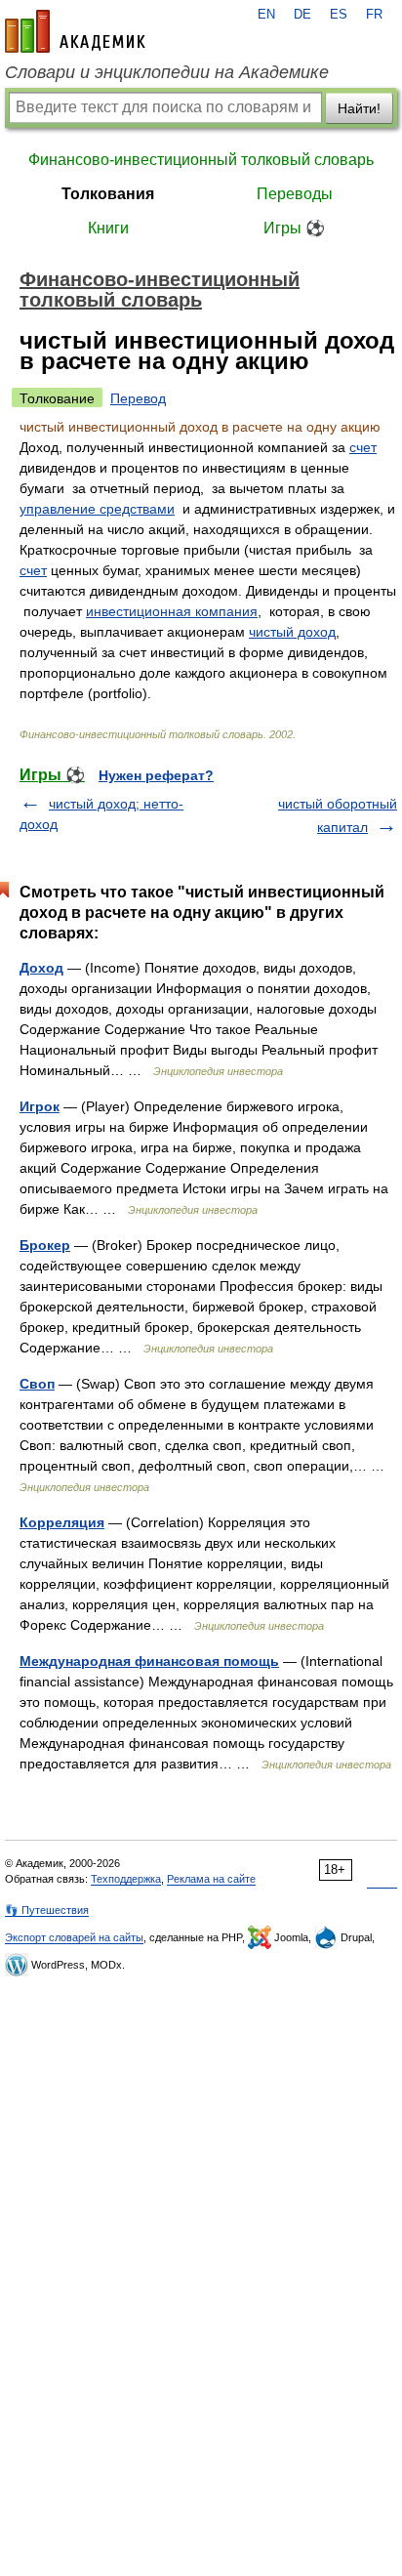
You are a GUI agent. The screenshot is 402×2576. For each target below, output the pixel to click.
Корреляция (62, 1522)
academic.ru (75, 31)
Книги (108, 228)
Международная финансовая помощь (149, 1661)
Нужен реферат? (156, 775)
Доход (41, 968)
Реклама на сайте (211, 1879)
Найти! (359, 108)
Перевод (138, 398)
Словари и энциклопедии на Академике (167, 72)
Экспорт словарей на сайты (74, 1937)
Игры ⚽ (294, 228)
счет (363, 447)
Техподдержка (126, 1879)
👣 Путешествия (47, 1910)
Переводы (295, 194)
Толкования (108, 194)
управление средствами (97, 509)
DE (302, 15)
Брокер (45, 1245)
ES (339, 15)
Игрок (40, 1106)
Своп (37, 1384)
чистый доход (292, 632)
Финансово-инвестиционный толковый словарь (201, 160)
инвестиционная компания (172, 611)
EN (266, 15)
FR (374, 15)
